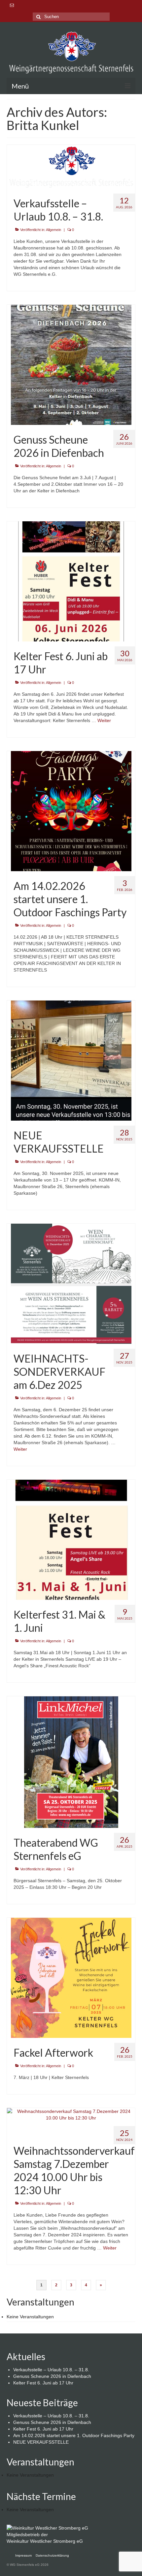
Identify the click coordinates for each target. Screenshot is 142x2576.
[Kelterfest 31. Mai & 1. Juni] (71, 1539)
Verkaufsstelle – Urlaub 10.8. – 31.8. (51, 2370)
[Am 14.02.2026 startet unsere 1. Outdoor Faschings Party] (71, 811)
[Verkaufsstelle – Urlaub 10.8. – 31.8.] (71, 166)
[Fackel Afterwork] (71, 1977)
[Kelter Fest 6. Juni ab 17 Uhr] (71, 581)
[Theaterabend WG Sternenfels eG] (71, 1762)
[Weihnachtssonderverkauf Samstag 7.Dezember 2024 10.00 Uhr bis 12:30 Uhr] (71, 2114)
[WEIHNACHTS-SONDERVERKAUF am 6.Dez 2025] (71, 1283)
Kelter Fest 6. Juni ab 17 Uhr (43, 2383)
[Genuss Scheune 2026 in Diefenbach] (71, 364)
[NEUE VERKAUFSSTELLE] (71, 1060)
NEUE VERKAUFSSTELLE (41, 2442)
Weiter (104, 720)
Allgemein (53, 230)
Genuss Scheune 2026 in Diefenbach (52, 2376)
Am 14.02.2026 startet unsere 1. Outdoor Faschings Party (74, 2435)
